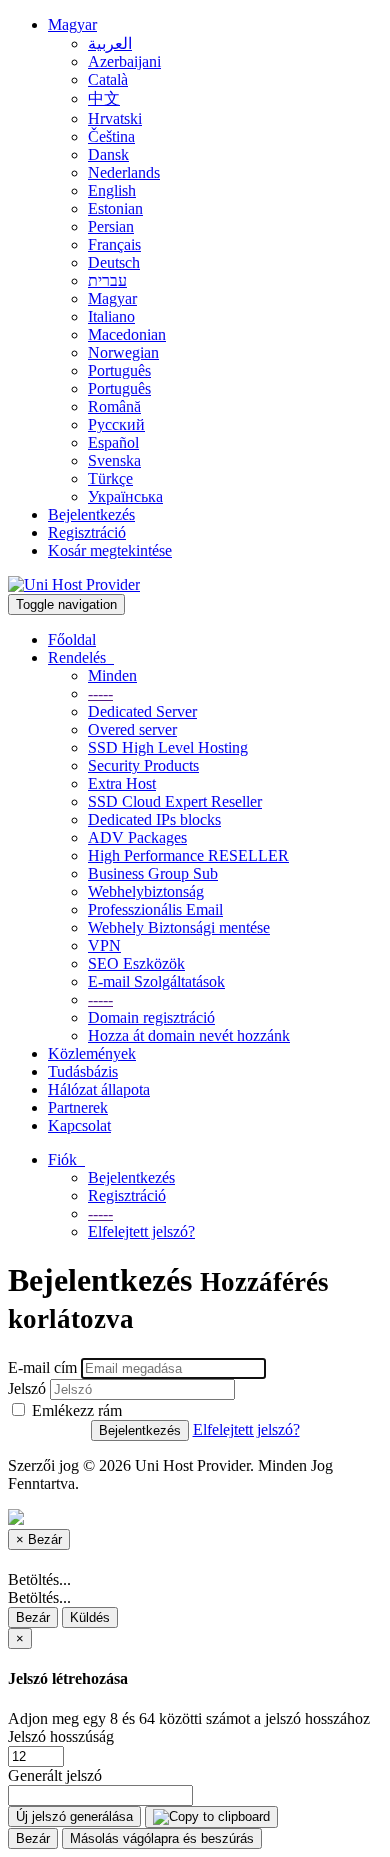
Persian (111, 226)
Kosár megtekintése (110, 550)
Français (114, 244)
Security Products (143, 765)
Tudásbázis (83, 1071)
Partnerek (78, 1107)
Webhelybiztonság (146, 891)
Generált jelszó (55, 1775)
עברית (107, 280)
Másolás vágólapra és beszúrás (162, 1838)
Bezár (33, 1617)
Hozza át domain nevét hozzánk (189, 1035)
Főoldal (72, 639)
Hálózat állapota (99, 1089)
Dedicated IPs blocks (154, 819)
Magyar (72, 24)
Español (113, 442)
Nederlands (124, 172)
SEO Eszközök (136, 963)
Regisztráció (87, 532)
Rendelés (81, 657)
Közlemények (92, 1053)
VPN (104, 945)
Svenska (114, 460)
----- (100, 693)
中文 (104, 98)
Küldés (90, 1617)
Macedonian (127, 334)
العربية (110, 43)
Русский (116, 424)
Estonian (115, 208)
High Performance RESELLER (188, 855)
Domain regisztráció (151, 1017)
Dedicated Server (142, 711)
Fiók (66, 1159)
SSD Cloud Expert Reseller (175, 801)
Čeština (111, 136)
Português (119, 370)
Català (108, 79)
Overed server (132, 729)
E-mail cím (42, 1367)
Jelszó (27, 1388)
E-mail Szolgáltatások (156, 981)
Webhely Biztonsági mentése (179, 927)
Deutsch (114, 262)
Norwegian (123, 352)
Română (114, 406)
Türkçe (110, 478)
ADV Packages (137, 837)
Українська (125, 496)
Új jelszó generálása (74, 1816)
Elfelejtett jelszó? (141, 1231)
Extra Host (122, 783)
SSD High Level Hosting (168, 747)
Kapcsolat (79, 1125)
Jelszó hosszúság (61, 1736)
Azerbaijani (124, 61)
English (112, 190)
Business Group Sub (153, 873)
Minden (112, 675)
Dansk (108, 154)
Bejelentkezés (91, 514)
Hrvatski (115, 118)
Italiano (111, 316)
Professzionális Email (155, 909)
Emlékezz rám (75, 1410)
